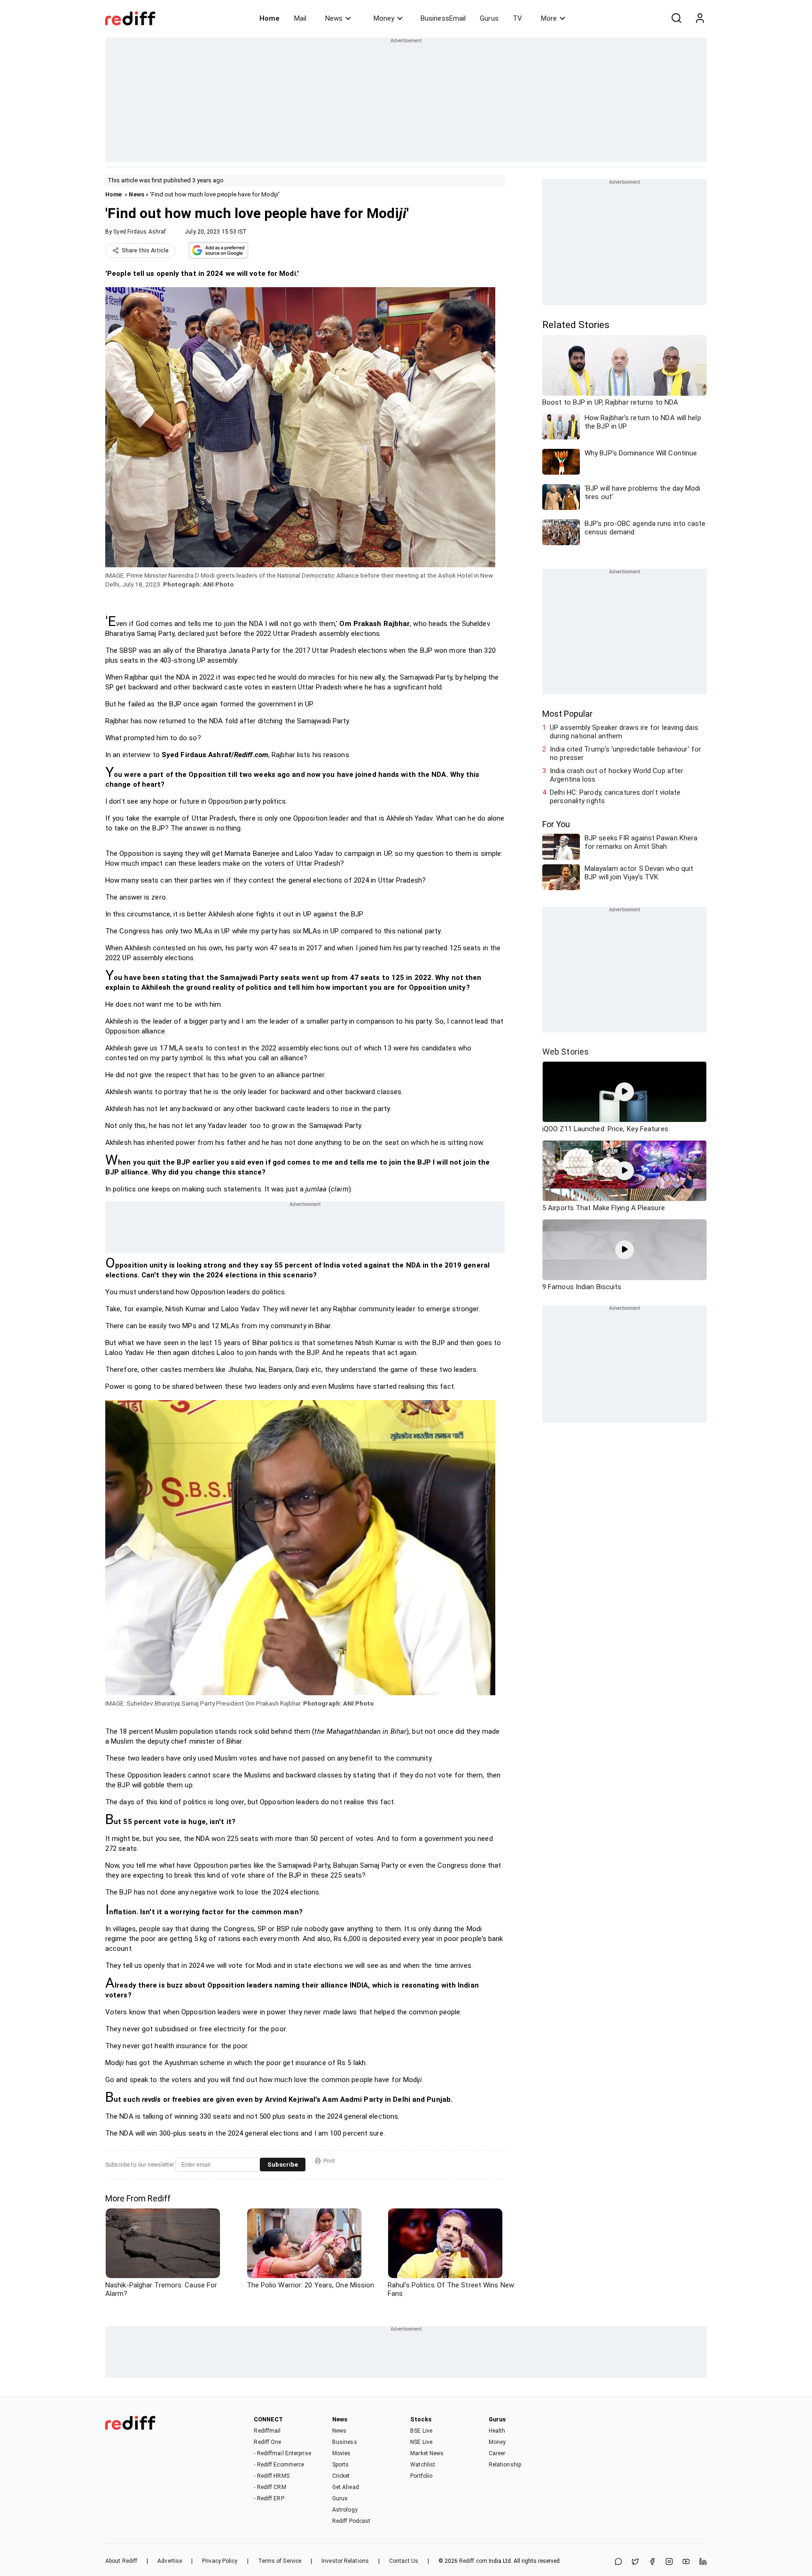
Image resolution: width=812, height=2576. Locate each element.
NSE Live (421, 2442)
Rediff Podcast (351, 2521)
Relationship (505, 2465)
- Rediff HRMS (271, 2476)
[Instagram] (669, 2562)
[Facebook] (652, 2562)
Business (345, 2442)
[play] (625, 1092)
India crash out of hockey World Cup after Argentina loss (617, 775)
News (334, 18)
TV (517, 18)
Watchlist (423, 2465)
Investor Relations (345, 2561)
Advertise (170, 2561)
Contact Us (404, 2561)
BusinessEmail (443, 18)
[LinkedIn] (703, 2562)
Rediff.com (473, 2561)
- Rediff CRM (270, 2487)
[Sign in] (700, 18)
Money (384, 18)
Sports (341, 2465)
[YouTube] (686, 2562)
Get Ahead (346, 2487)
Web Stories (566, 1052)
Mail (300, 18)
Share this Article (145, 251)
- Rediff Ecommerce (279, 2465)
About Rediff (121, 2561)
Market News (427, 2453)
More (549, 18)
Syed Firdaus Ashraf (140, 232)
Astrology (345, 2510)
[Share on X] (635, 2562)
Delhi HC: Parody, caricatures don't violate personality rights (615, 797)
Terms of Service (280, 2561)
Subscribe (283, 2165)
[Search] (676, 18)
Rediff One (267, 2442)
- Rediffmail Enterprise (282, 2453)
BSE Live (421, 2431)
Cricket (341, 2476)
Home (269, 18)
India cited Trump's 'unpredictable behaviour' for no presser (625, 753)
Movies (342, 2453)
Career (497, 2453)
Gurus (489, 18)
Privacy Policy (220, 2561)
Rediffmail (267, 2431)
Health (497, 2431)
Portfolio (421, 2476)
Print (329, 2161)
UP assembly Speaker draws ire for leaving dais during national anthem (624, 732)
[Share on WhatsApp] (618, 2562)
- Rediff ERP (269, 2498)
